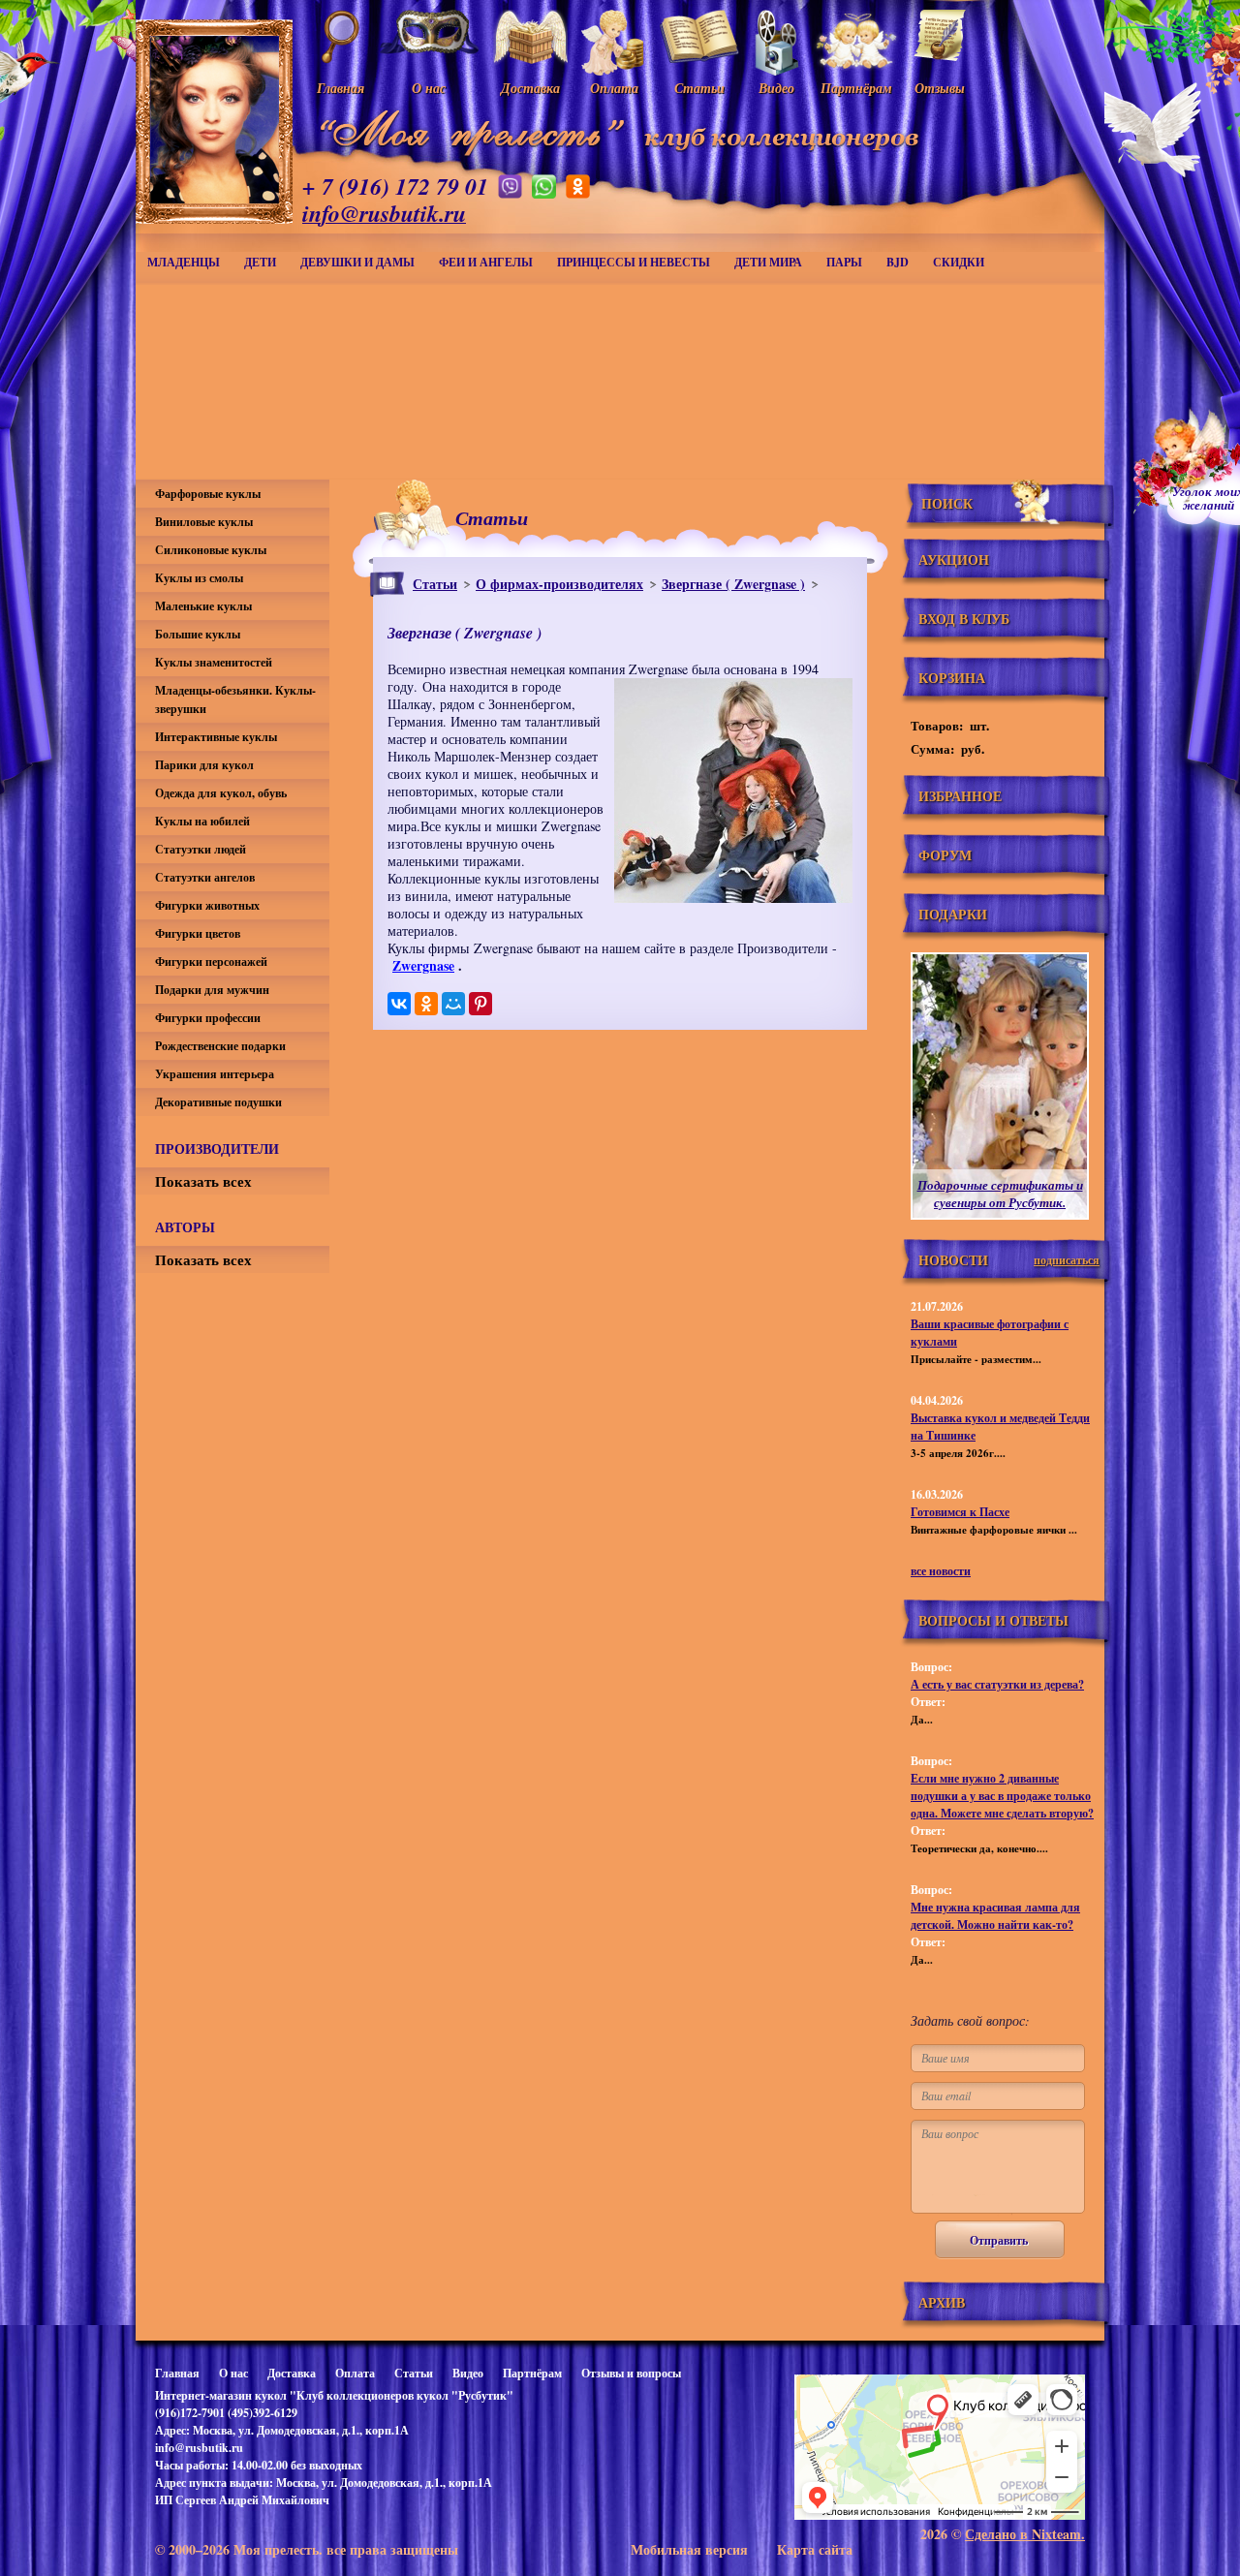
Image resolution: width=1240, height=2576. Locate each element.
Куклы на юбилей (202, 821)
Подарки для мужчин (212, 990)
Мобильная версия (689, 2549)
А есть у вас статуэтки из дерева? (997, 1684)
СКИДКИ (959, 262)
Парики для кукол (204, 765)
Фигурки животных (207, 905)
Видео (468, 2373)
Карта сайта (815, 2549)
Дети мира (768, 262)
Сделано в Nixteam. (1025, 2534)
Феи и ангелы (486, 262)
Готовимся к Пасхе (960, 1512)
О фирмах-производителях (559, 584)
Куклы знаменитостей (214, 662)
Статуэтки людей (201, 849)
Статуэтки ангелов (205, 877)
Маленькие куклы (203, 606)
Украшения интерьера (215, 1074)
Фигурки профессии (208, 1018)
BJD (898, 262)
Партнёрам (532, 2373)
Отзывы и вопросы (631, 2373)
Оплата (355, 2373)
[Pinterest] (480, 1004)
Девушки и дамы (357, 262)
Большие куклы (198, 634)
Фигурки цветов (198, 933)
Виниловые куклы (204, 522)
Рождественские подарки (220, 1046)
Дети (260, 262)
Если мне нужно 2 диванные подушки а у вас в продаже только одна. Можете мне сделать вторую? (1002, 1796)
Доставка (292, 2373)
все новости (941, 1571)
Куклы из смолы (199, 578)
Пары (844, 262)
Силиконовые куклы (211, 550)
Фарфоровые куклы (208, 494)
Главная (177, 2373)
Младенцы (184, 262)
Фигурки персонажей (211, 962)
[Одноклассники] (426, 1004)
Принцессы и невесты (634, 262)
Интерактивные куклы (216, 737)
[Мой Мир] (453, 1004)
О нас (233, 2373)
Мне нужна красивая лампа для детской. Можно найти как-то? (995, 1916)
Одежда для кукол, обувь (221, 793)
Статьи (435, 584)
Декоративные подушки (218, 1102)
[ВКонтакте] (399, 1004)
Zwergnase (423, 965)
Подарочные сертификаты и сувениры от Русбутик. (1000, 1194)
